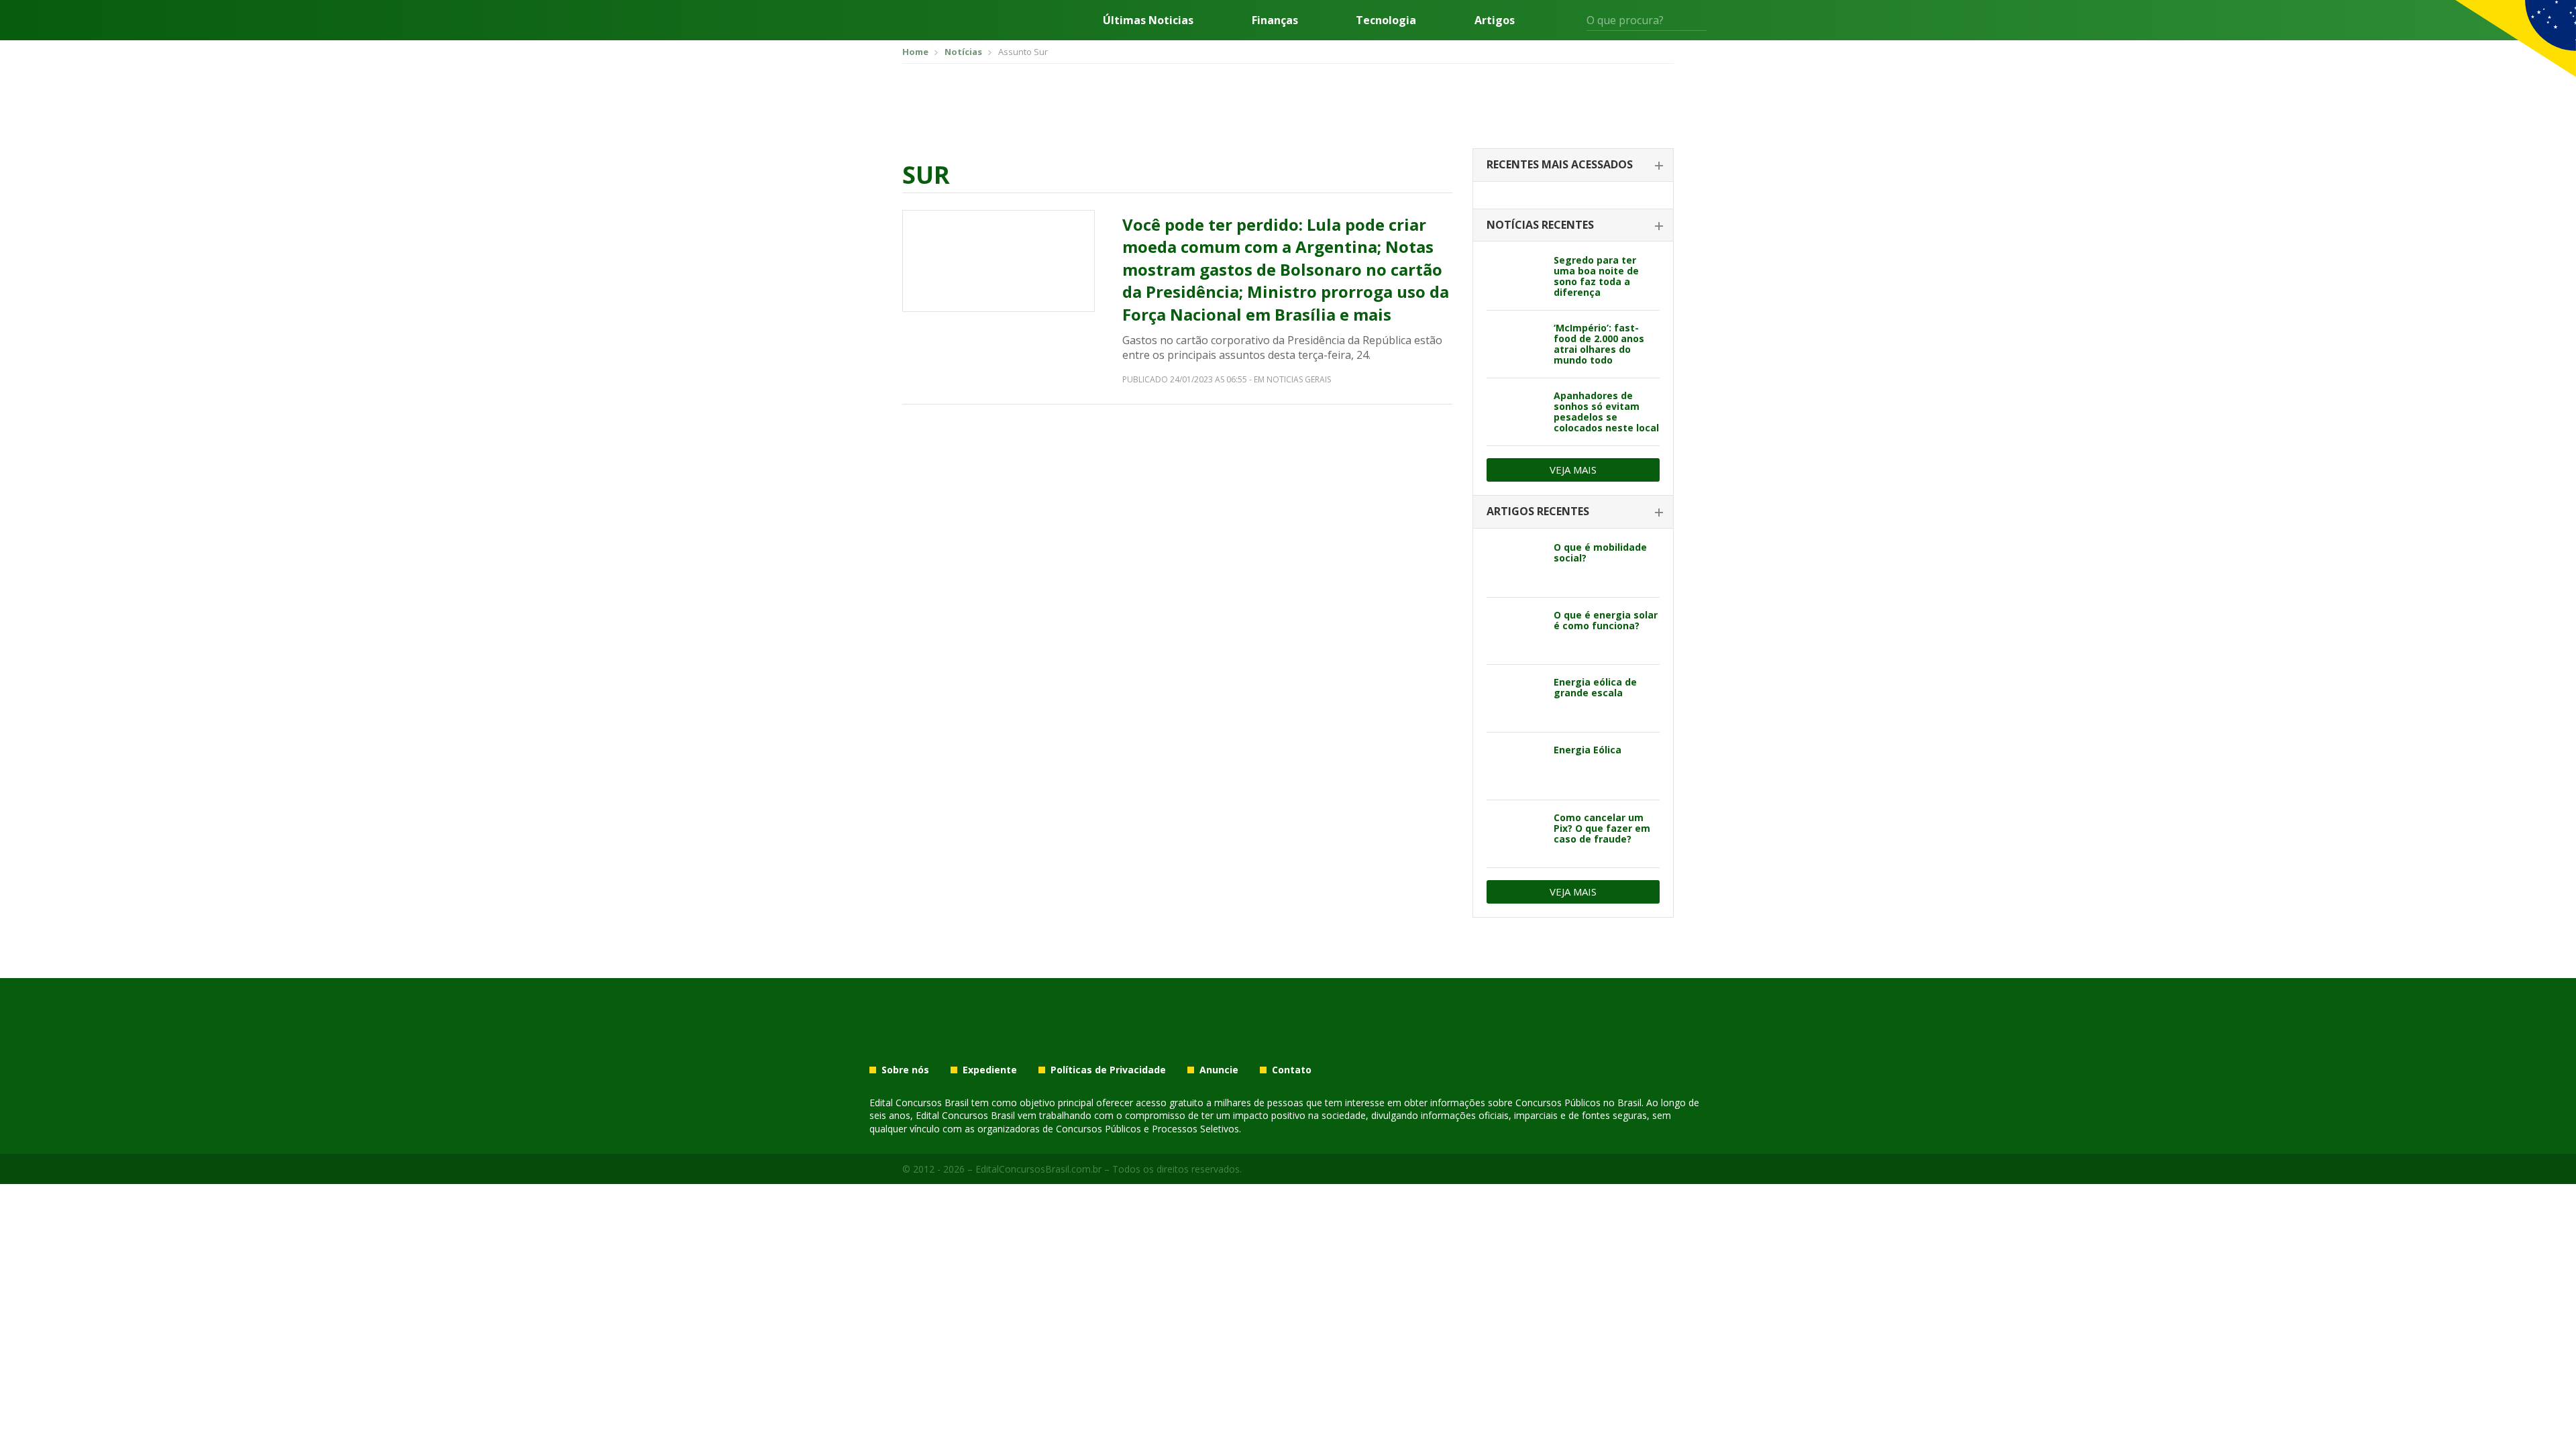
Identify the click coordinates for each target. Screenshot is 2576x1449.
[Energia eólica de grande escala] (1515, 698)
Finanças (1275, 20)
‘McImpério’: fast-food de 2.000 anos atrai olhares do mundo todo (1599, 344)
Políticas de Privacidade (1108, 1070)
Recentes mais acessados (1560, 164)
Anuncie (1219, 1070)
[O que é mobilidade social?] (1515, 563)
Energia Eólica (1588, 750)
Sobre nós (905, 1070)
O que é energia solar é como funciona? (1606, 620)
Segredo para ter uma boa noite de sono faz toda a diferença (1596, 276)
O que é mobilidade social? (1600, 552)
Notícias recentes (1540, 225)
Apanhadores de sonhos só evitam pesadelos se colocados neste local (1606, 412)
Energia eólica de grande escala (1595, 687)
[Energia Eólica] (1515, 766)
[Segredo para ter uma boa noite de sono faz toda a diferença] (1515, 276)
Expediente (990, 1070)
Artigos (1495, 20)
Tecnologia (1386, 20)
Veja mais (1573, 470)
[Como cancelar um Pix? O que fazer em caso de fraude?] (1515, 834)
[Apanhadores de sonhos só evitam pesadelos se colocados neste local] (1515, 412)
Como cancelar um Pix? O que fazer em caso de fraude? (1602, 828)
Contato (1292, 1070)
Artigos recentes (1538, 511)
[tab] (1573, 165)
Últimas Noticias (1148, 20)
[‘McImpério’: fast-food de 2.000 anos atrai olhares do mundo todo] (1515, 344)
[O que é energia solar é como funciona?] (1515, 631)
